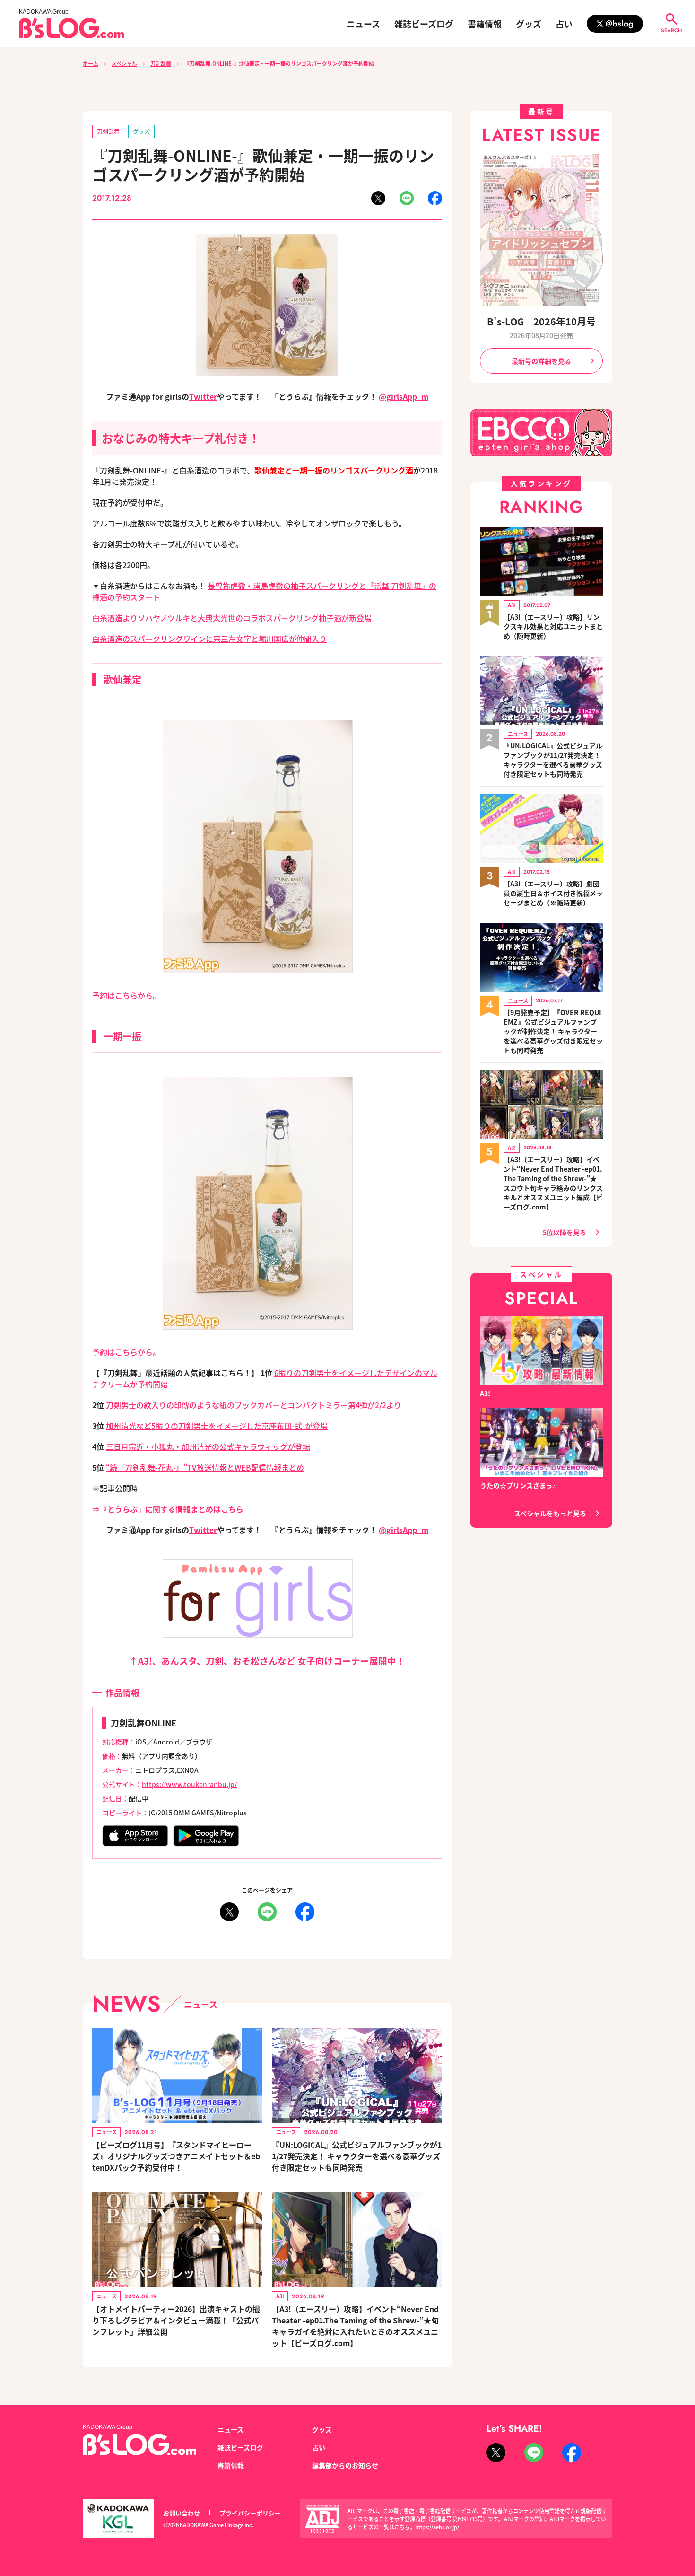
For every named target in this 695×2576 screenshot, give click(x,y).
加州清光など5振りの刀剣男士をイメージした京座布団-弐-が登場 (217, 1426)
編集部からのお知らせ (345, 2465)
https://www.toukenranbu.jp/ (189, 1784)
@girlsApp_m (404, 396)
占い (564, 24)
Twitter (203, 396)
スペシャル (124, 63)
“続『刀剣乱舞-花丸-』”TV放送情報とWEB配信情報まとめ (205, 1467)
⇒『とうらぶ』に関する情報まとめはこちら (168, 1509)
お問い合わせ (182, 2513)
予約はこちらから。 (126, 995)
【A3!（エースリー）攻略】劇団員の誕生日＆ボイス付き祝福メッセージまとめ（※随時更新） (553, 893)
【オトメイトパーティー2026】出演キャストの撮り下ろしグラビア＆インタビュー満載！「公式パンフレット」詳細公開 (176, 2320)
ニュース (363, 24)
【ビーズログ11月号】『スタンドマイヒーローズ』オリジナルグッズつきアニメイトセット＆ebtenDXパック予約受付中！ (176, 2156)
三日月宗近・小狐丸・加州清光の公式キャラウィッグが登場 (208, 1446)
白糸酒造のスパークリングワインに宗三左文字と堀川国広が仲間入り (209, 639)
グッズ (529, 24)
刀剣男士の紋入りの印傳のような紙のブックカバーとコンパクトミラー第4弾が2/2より (254, 1405)
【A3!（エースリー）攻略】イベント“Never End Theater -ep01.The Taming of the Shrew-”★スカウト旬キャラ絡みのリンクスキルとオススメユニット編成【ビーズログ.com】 (553, 1183)
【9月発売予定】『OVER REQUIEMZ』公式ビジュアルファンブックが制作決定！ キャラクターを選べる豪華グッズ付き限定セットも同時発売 (553, 1031)
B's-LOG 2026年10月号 (541, 321)
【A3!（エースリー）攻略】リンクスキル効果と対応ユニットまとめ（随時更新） (553, 626)
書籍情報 (485, 24)
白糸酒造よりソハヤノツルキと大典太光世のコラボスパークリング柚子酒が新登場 (232, 618)
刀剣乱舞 (161, 63)
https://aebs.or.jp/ (437, 2527)
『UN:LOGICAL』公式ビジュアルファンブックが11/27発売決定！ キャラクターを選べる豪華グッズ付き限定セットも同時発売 (357, 2156)
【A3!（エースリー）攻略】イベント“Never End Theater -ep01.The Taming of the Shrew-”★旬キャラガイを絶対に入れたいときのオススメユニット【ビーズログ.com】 (355, 2326)
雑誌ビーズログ (424, 24)
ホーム (91, 63)
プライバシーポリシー (250, 2513)
